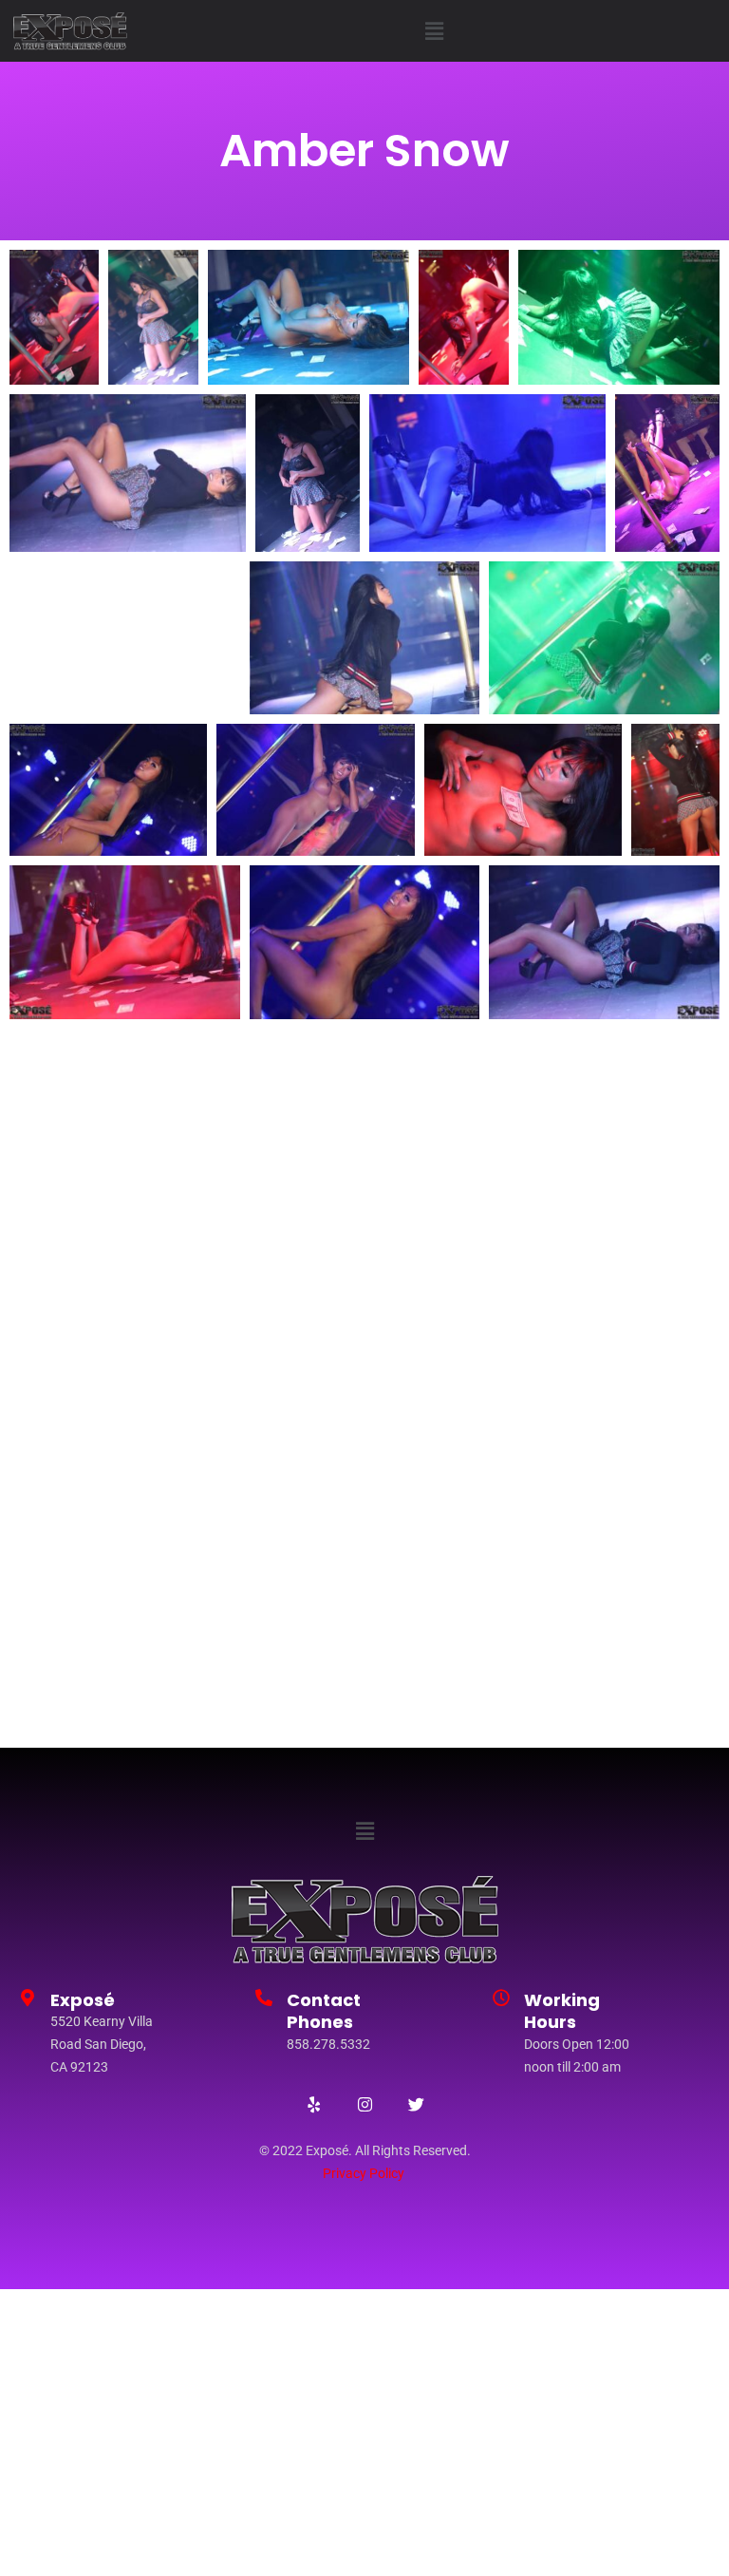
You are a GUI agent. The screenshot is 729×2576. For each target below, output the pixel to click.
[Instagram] (364, 2105)
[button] (434, 31)
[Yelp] (313, 2105)
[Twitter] (416, 2105)
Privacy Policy (364, 2173)
